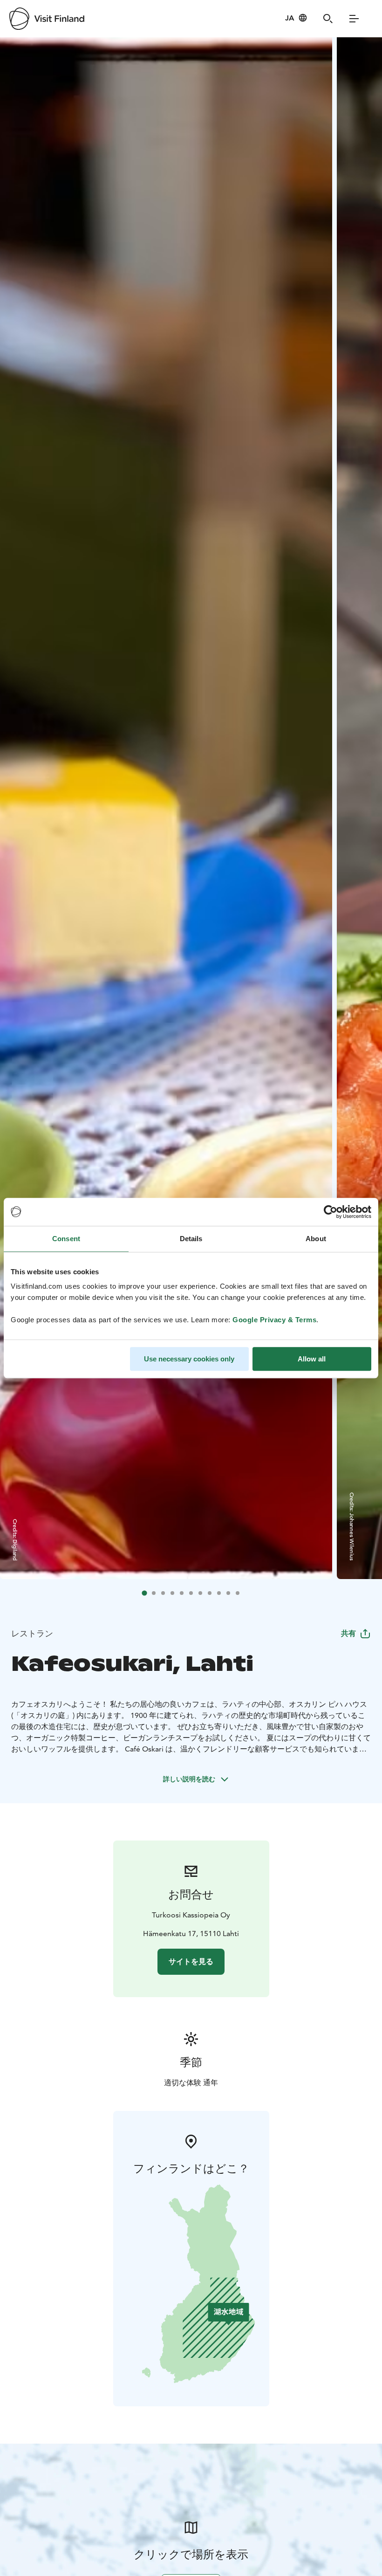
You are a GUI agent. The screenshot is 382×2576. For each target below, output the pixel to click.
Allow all (312, 1359)
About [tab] (316, 1239)
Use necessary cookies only (189, 1359)
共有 (348, 1633)
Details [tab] (191, 1239)
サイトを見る (191, 1961)
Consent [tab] (66, 1239)
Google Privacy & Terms (274, 1320)
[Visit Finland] (47, 19)
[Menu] (354, 19)
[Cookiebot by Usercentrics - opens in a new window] (331, 1212)
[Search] (328, 19)
